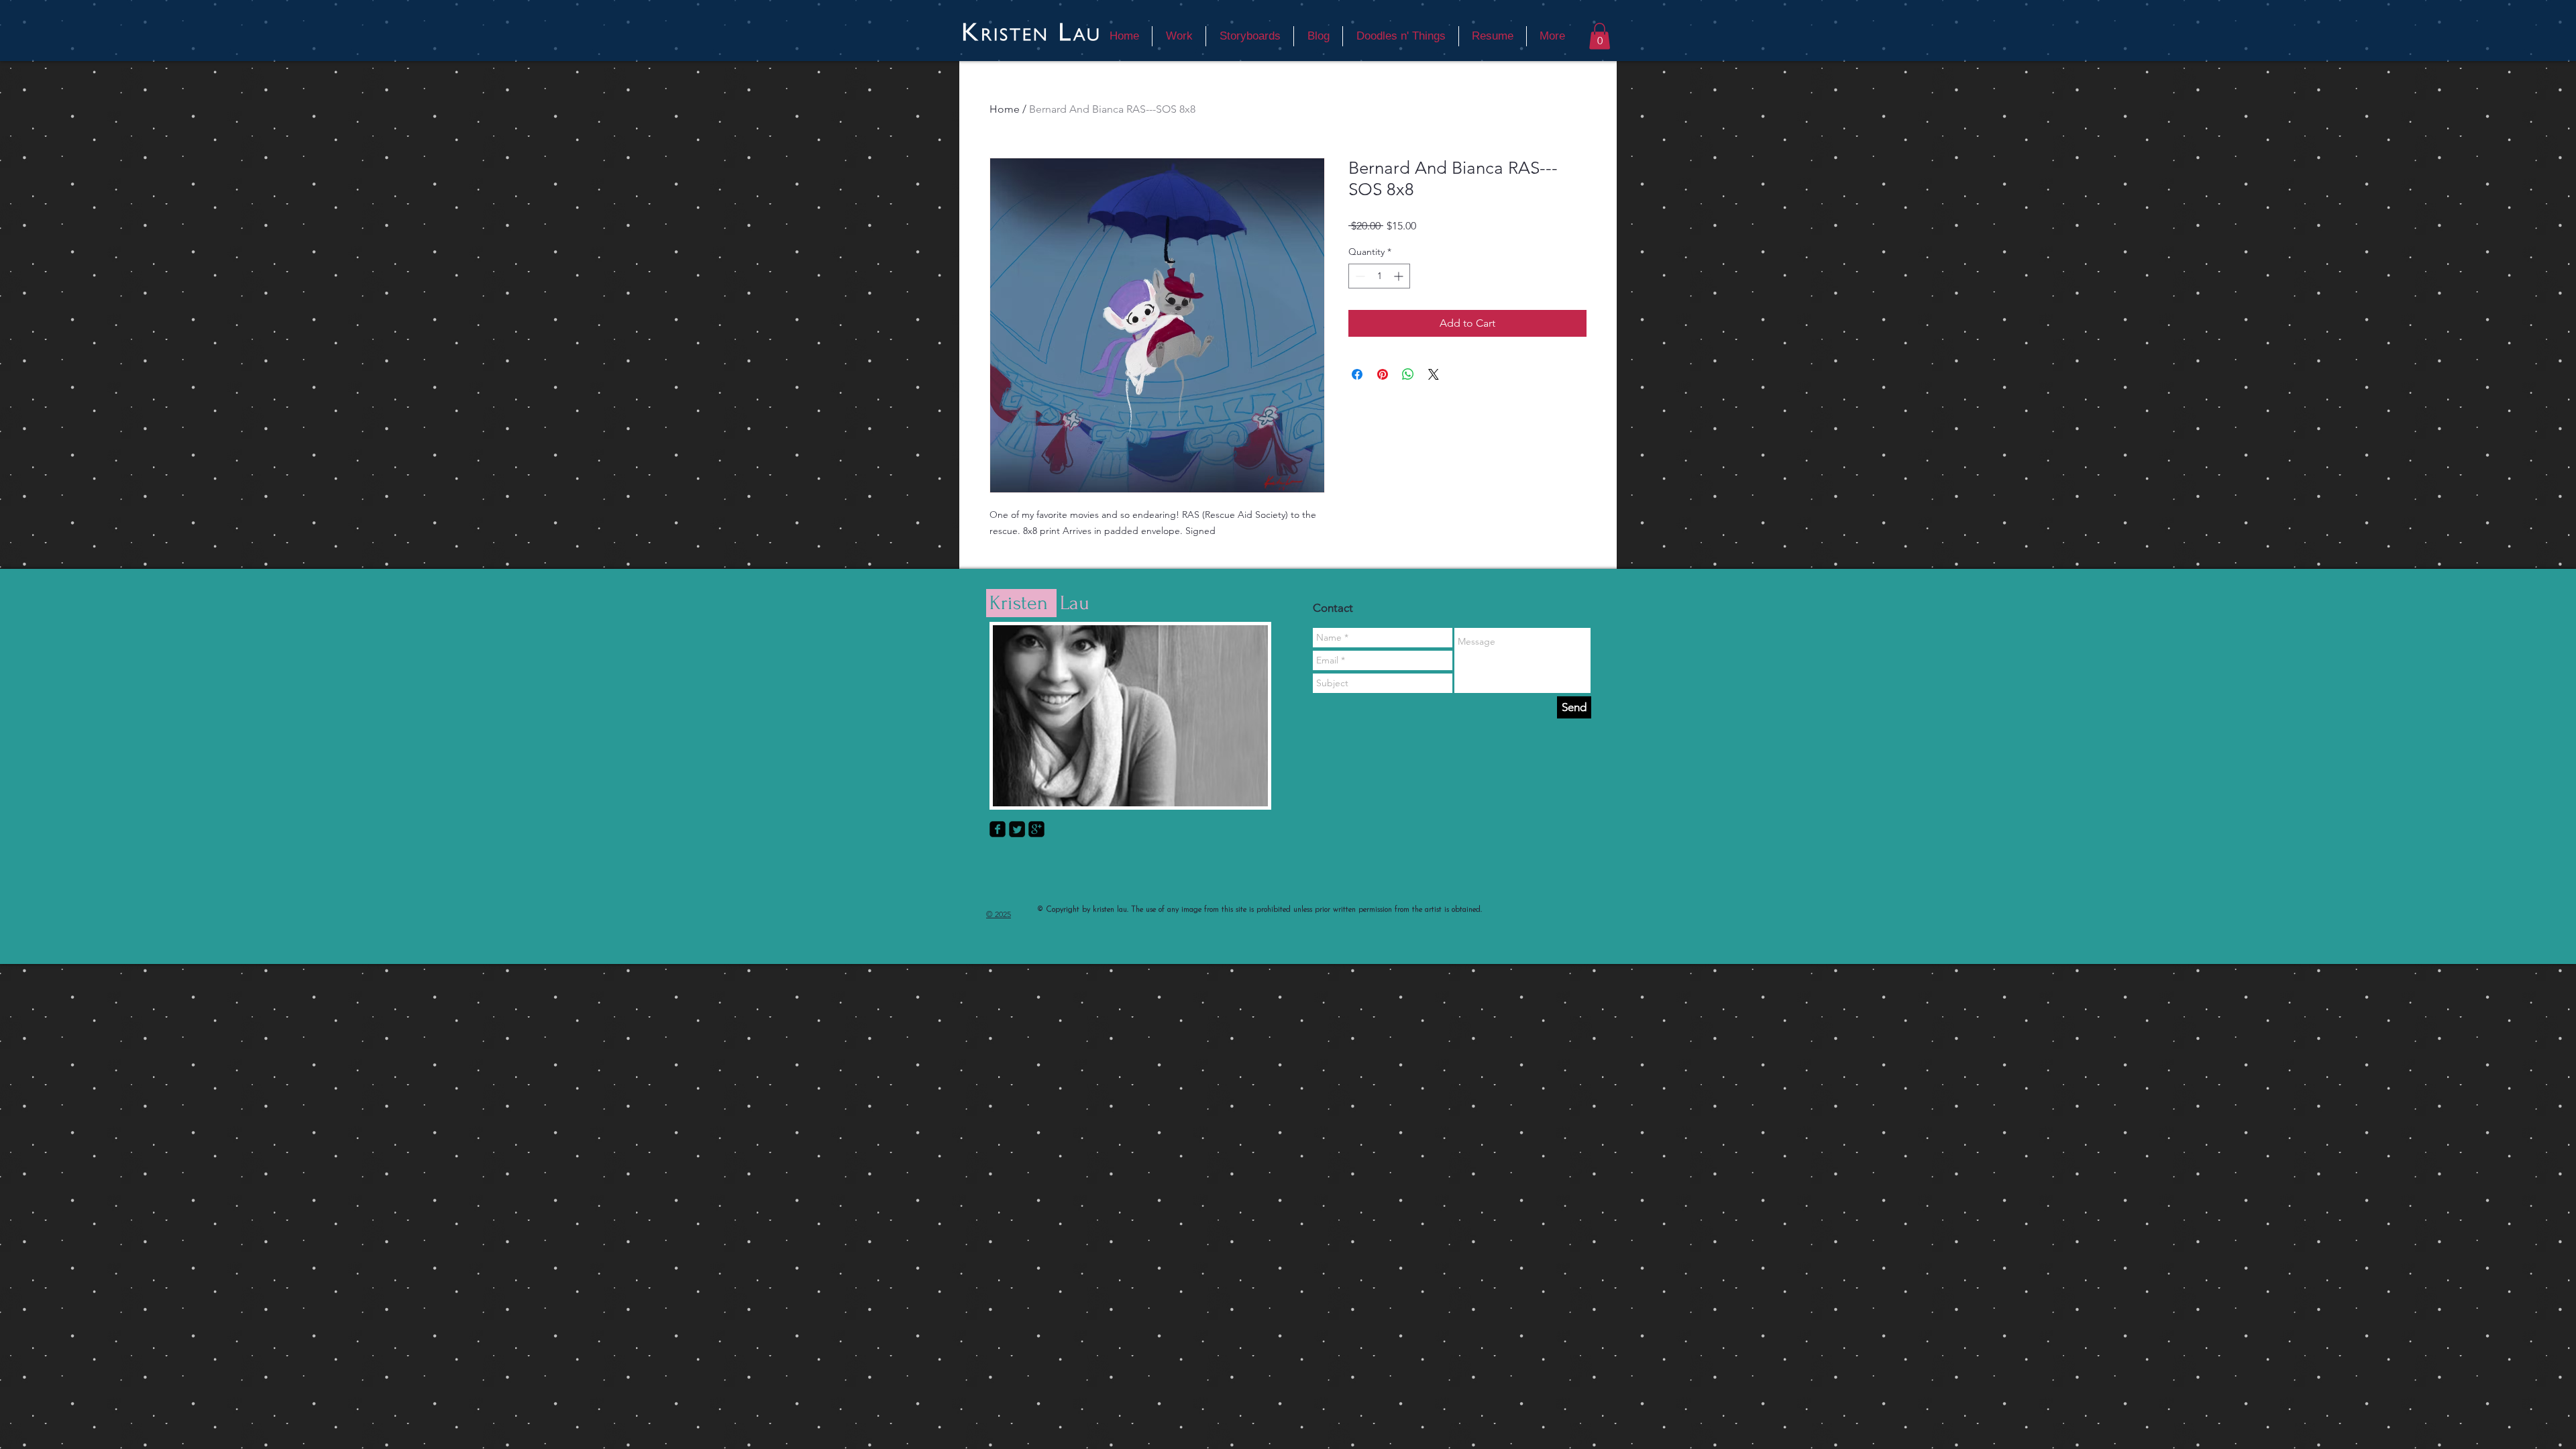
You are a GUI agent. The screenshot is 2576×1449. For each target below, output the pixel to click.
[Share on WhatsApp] (1408, 374)
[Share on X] (1434, 374)
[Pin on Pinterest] (1383, 374)
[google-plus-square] (1036, 829)
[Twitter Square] (1017, 829)
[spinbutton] (1379, 276)
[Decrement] (1359, 276)
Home (1005, 109)
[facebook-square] (998, 829)
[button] (1600, 36)
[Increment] (1400, 276)
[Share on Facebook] (1357, 374)
